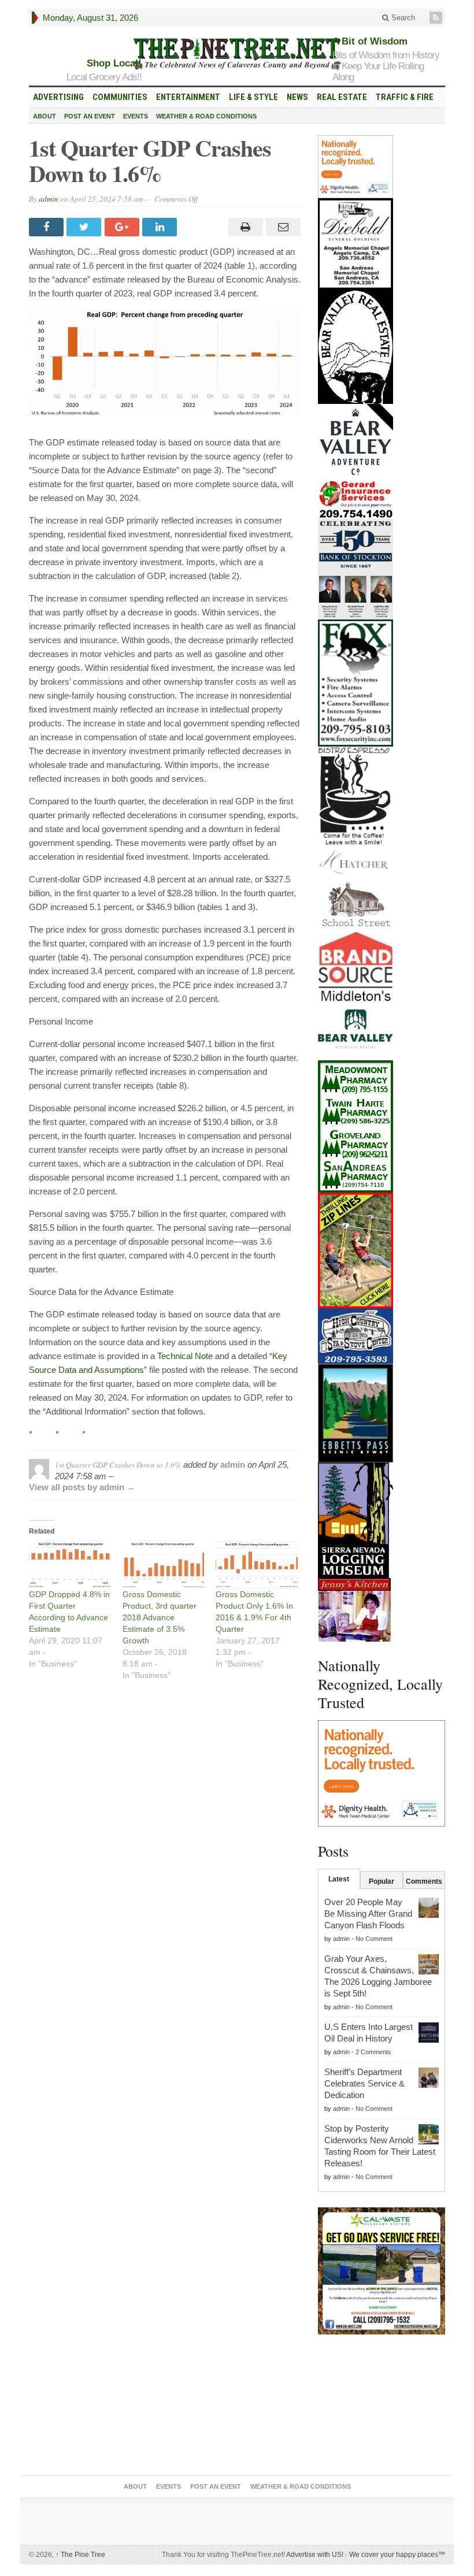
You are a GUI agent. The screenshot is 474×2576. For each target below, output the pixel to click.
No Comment (374, 1939)
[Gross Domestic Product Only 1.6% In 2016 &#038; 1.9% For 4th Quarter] (257, 1565)
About (45, 116)
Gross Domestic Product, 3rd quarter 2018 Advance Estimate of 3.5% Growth (160, 1617)
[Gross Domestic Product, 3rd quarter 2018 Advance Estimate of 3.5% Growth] (164, 1565)
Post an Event (90, 116)
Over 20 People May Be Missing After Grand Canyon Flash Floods (368, 1914)
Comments (424, 1881)
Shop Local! (114, 63)
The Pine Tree (80, 2555)
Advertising (58, 97)
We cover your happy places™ (397, 2555)
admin (49, 199)
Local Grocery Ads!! (104, 77)
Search (402, 18)
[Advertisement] (382, 2407)
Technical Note (185, 1356)
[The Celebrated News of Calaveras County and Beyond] (237, 53)
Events (136, 116)
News (297, 97)
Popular (382, 1881)
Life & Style (253, 97)
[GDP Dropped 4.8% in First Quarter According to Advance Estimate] (70, 1565)
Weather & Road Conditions (206, 116)
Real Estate (342, 97)
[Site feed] (437, 18)
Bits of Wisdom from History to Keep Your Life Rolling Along (386, 66)
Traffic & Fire (405, 97)
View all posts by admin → (82, 1487)
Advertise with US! (315, 2555)
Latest (339, 1879)
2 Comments (373, 2052)
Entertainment (188, 97)
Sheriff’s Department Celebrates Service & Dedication (364, 2083)
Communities (120, 97)
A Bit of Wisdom (370, 41)
